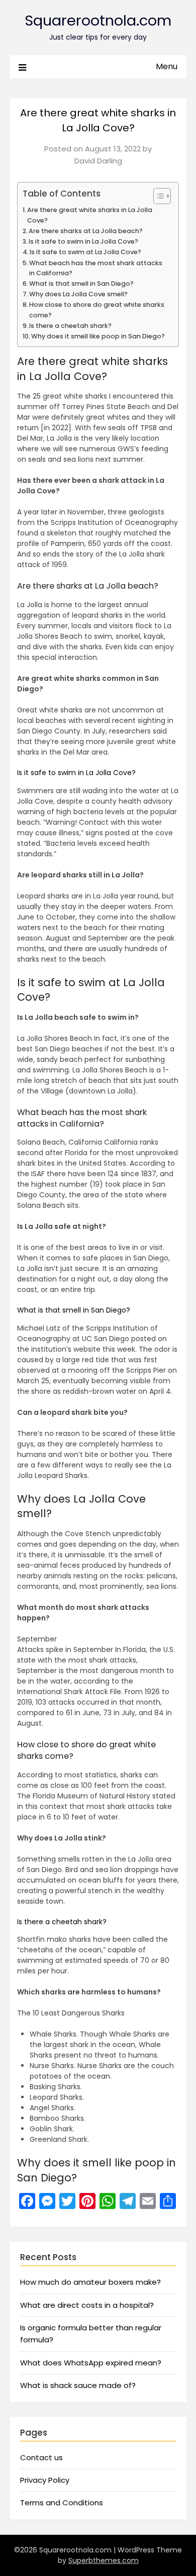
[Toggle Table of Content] (157, 196)
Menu (167, 66)
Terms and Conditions (62, 2503)
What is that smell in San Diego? (81, 284)
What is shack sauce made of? (78, 2385)
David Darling (98, 161)
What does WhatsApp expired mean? (91, 2363)
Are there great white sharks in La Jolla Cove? (90, 215)
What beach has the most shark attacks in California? (96, 268)
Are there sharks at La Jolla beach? (86, 231)
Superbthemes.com (104, 2560)
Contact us (41, 2457)
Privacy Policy (45, 2480)
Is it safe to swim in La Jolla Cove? (83, 241)
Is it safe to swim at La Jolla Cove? (85, 252)
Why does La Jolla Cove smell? (78, 294)
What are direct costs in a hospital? (87, 2305)
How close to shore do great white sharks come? (97, 310)
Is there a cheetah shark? (70, 326)
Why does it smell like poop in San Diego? (98, 336)
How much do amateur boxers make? (90, 2282)
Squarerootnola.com (98, 21)
